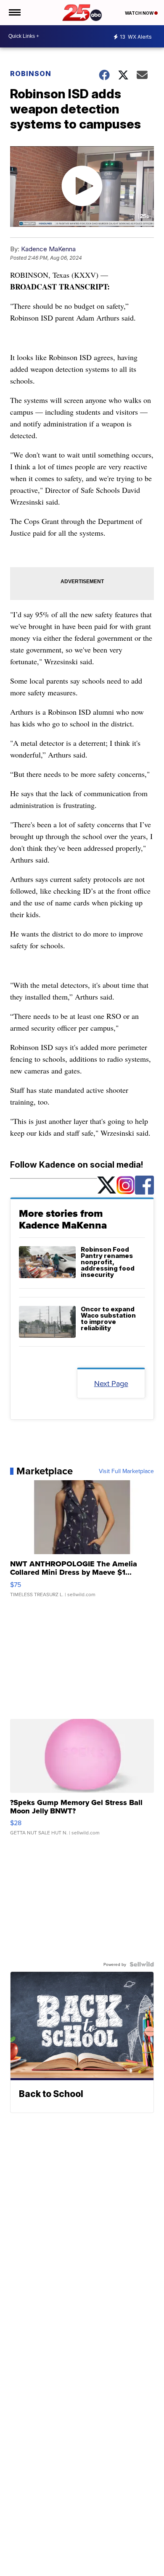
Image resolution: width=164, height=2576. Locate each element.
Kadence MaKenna (48, 249)
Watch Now (140, 13)
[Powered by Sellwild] (142, 1964)
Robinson (31, 74)
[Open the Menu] (14, 13)
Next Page (111, 1383)
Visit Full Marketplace (126, 1471)
